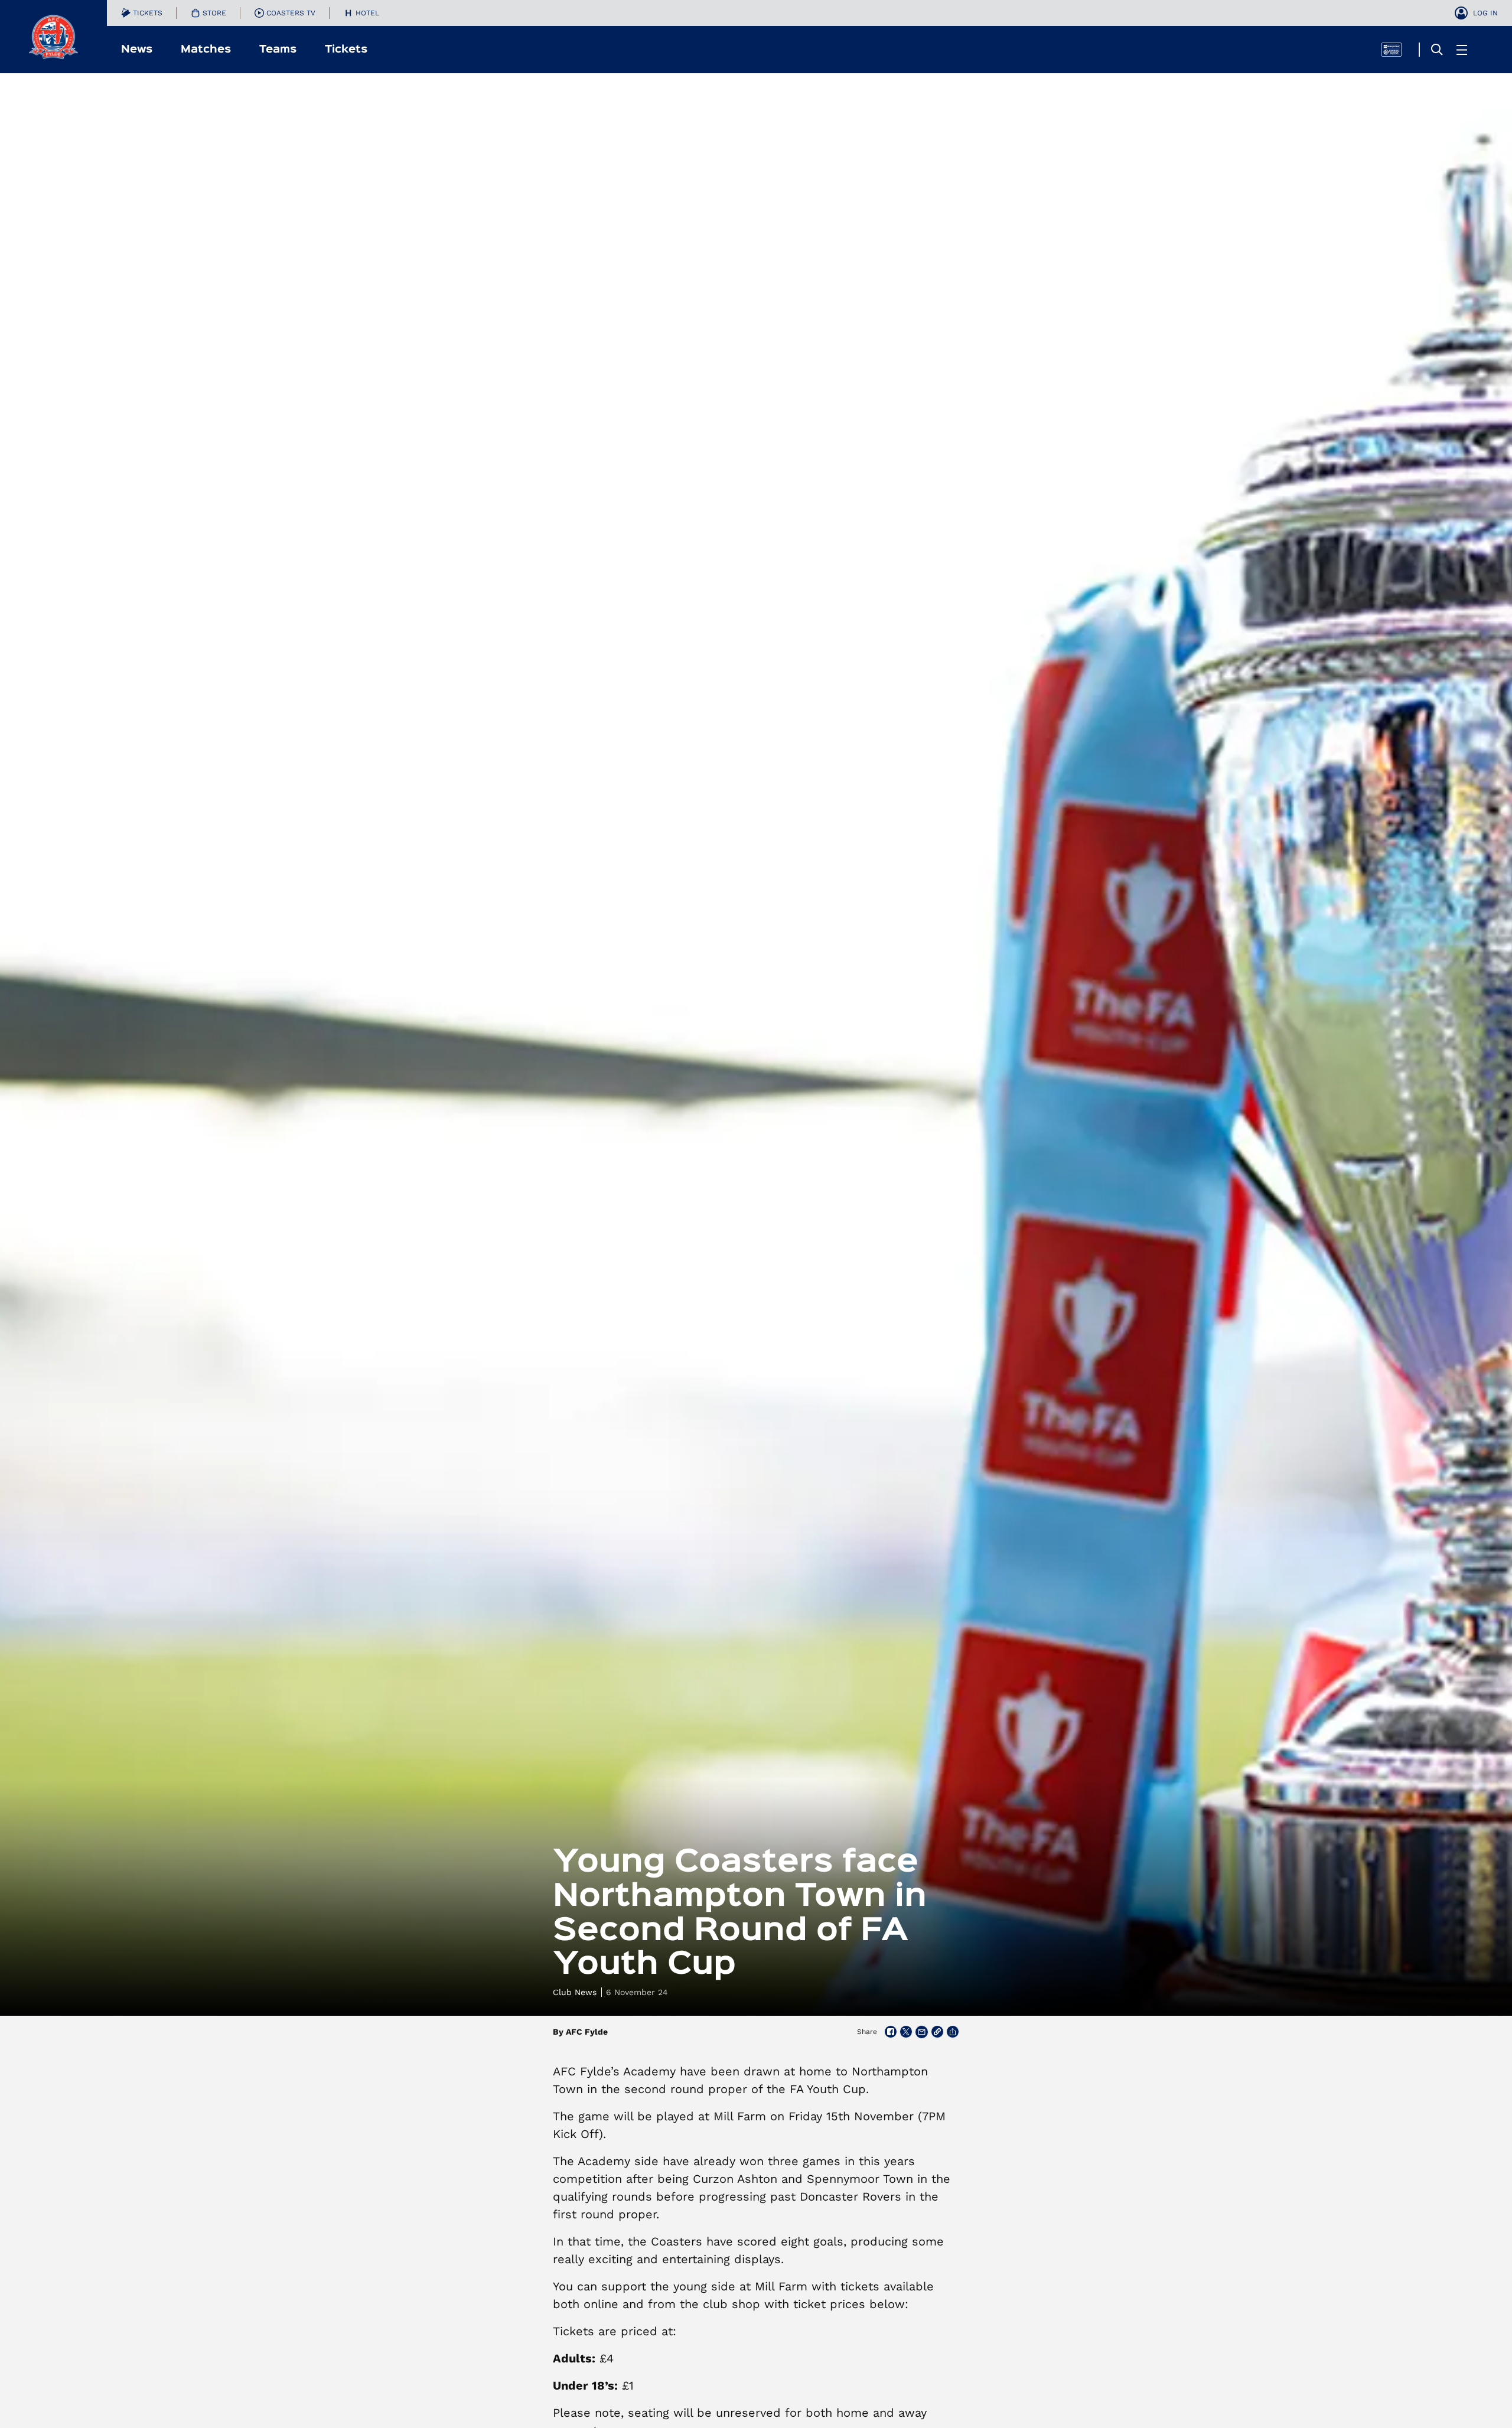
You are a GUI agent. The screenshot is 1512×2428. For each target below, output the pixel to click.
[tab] (142, 13)
